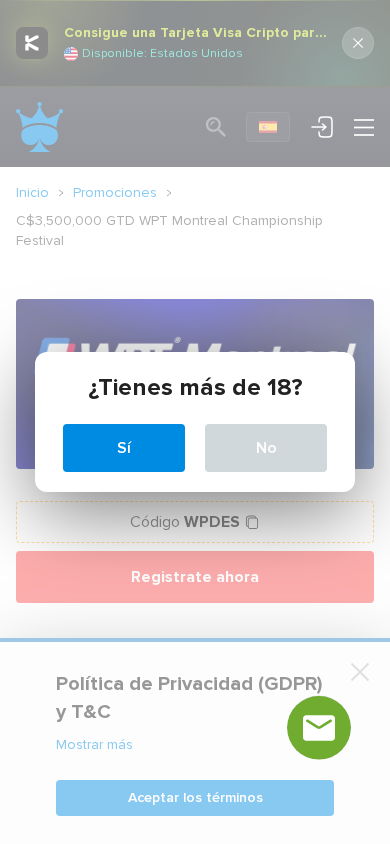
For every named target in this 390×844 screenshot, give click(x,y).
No (266, 448)
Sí (124, 448)
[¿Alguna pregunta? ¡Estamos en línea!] (319, 728)
